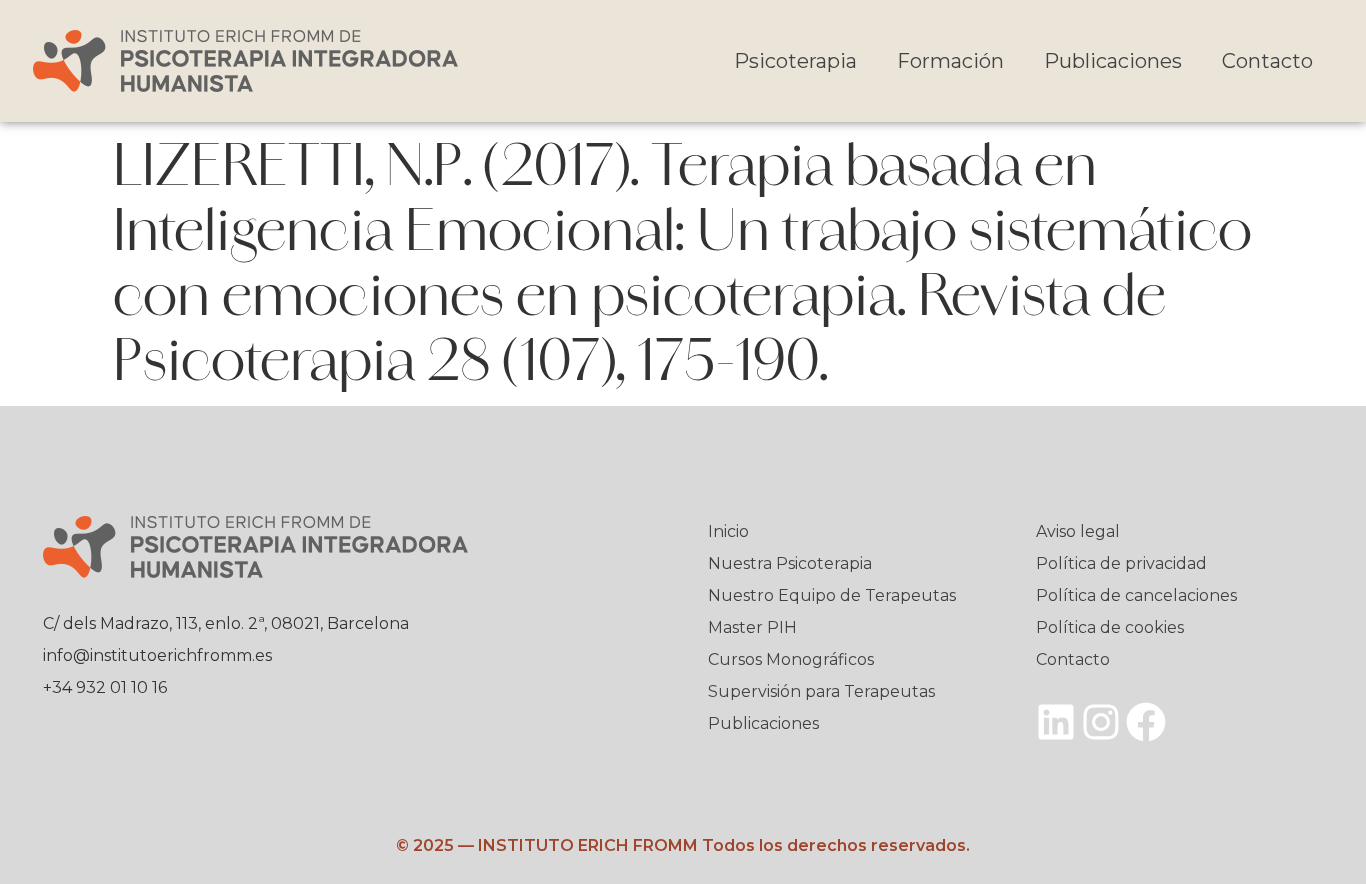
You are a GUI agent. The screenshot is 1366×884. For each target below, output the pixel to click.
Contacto (1267, 61)
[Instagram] (1101, 722)
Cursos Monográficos (791, 659)
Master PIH (752, 627)
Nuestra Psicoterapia (790, 563)
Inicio (728, 531)
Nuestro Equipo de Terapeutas (832, 595)
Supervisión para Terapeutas (821, 691)
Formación (950, 61)
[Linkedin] (1056, 722)
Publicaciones (1113, 61)
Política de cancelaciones (1136, 595)
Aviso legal (1078, 531)
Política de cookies (1110, 627)
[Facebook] (1146, 722)
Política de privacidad (1121, 563)
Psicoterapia (795, 61)
